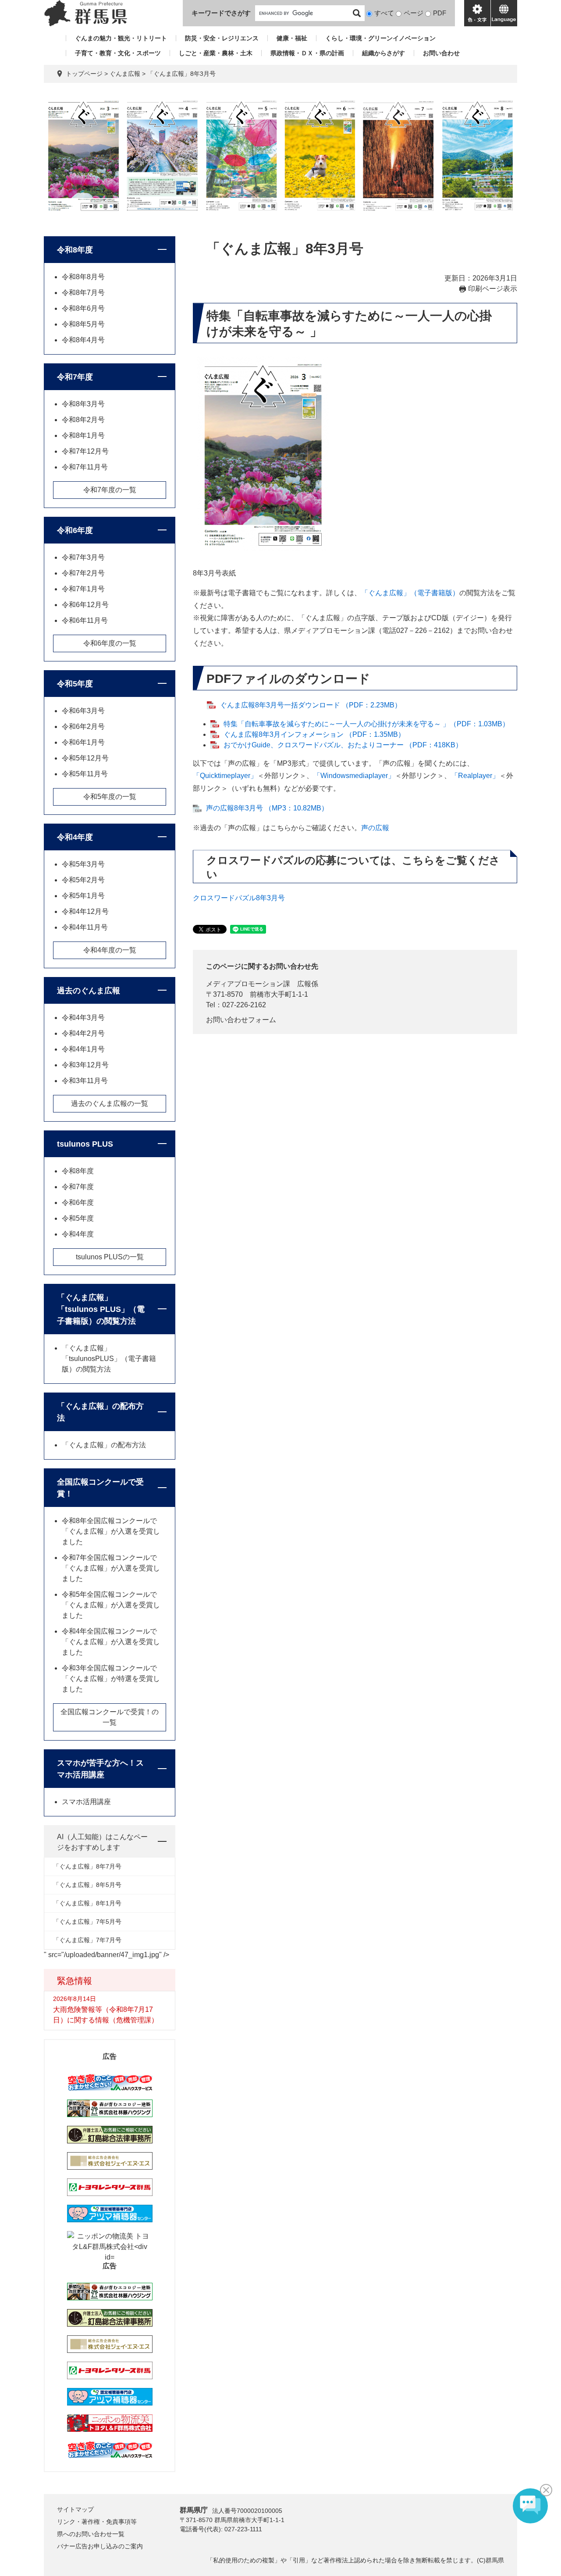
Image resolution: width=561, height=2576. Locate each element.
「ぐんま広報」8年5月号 (87, 1885)
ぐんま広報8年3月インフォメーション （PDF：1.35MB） (314, 734)
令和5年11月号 (85, 774)
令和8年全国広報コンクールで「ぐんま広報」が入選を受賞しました (111, 1531)
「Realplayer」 (475, 776)
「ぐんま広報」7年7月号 (87, 1940)
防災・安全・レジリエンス (222, 38)
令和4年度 (75, 837)
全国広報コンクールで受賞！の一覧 (110, 1717)
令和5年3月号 (83, 864)
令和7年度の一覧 (110, 490)
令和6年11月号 (85, 620)
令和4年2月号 (83, 1033)
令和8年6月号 (83, 308)
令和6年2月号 (83, 727)
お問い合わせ (441, 53)
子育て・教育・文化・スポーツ (118, 53)
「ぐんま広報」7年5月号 (87, 1922)
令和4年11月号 (85, 927)
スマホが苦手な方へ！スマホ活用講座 (100, 1769)
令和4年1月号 (83, 1049)
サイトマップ (75, 2509)
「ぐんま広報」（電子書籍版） (410, 593)
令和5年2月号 (83, 880)
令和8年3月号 (83, 404)
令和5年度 (75, 684)
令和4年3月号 (83, 1018)
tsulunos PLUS (85, 1144)
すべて (384, 13)
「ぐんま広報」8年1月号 (87, 1903)
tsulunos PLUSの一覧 (110, 1257)
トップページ (84, 74)
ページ (414, 13)
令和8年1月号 (83, 435)
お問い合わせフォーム (241, 1020)
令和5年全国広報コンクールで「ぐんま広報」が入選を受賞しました (111, 1605)
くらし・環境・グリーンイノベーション (380, 38)
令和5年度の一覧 (110, 797)
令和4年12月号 (85, 911)
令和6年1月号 (83, 742)
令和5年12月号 (85, 758)
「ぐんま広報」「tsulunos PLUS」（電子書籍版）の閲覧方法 (101, 1309)
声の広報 (375, 828)
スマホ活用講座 (86, 1802)
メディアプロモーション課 (248, 984)
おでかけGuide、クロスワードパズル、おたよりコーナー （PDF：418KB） (343, 745)
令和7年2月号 (83, 573)
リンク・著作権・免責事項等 (97, 2522)
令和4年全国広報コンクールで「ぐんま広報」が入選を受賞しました (111, 1642)
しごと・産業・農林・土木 (216, 53)
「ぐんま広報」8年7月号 (87, 1866)
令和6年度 (75, 530)
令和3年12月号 (85, 1065)
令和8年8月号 (83, 277)
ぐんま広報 (125, 74)
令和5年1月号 (83, 896)
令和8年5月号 (83, 324)
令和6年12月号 (85, 605)
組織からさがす (383, 53)
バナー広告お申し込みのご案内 (100, 2546)
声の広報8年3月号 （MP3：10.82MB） (267, 808)
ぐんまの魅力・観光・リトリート (121, 38)
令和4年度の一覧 (110, 950)
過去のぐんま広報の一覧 (110, 1103)
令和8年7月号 (83, 293)
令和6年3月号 (83, 711)
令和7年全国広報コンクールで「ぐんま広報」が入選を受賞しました (111, 1568)
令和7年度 (75, 377)
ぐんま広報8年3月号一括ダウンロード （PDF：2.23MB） (311, 705)
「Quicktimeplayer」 (225, 776)
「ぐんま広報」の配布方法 (100, 1412)
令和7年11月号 (85, 467)
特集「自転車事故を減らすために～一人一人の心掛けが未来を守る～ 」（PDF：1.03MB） (366, 724)
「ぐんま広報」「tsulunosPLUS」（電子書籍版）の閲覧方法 (109, 1359)
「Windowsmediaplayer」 (354, 776)
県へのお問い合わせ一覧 (91, 2534)
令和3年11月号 (85, 1081)
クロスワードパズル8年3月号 (239, 898)
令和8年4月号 (83, 340)
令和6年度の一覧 (110, 643)
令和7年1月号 (83, 589)
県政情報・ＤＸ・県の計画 (307, 53)
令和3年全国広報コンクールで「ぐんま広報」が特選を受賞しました (111, 1679)
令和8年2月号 (83, 420)
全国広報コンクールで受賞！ (100, 1488)
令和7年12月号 (85, 451)
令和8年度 (75, 250)
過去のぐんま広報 (89, 991)
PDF (440, 13)
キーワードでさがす (221, 13)
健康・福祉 (292, 38)
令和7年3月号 (83, 557)
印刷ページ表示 (493, 289)
